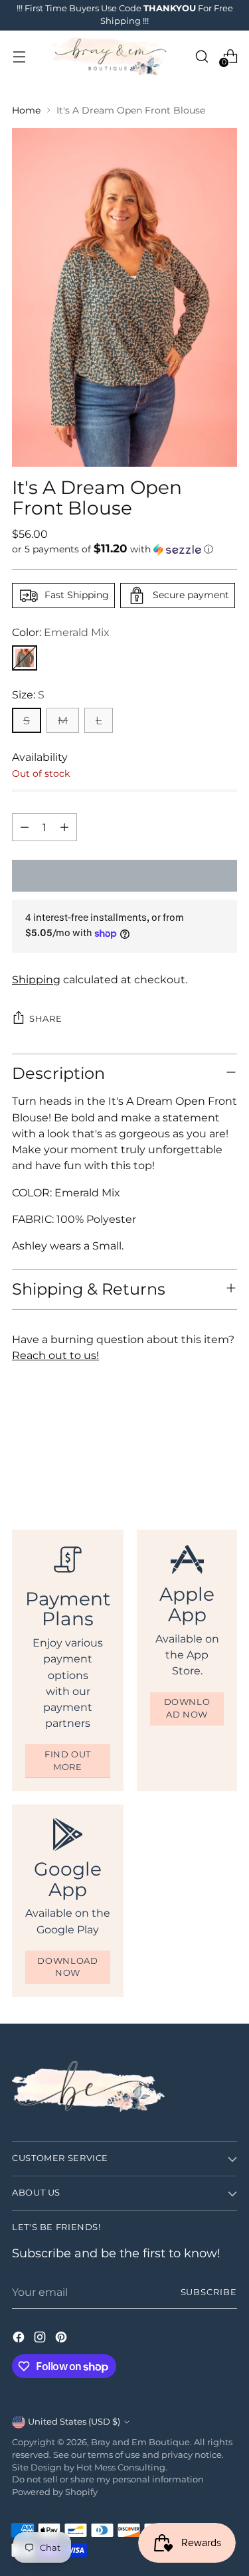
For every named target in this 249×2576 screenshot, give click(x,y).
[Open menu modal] (19, 56)
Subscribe (209, 2292)
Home (26, 110)
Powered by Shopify (55, 2492)
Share (45, 1019)
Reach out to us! (55, 1355)
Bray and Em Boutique (140, 2442)
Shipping (36, 979)
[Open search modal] (202, 56)
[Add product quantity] (64, 827)
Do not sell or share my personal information (108, 2479)
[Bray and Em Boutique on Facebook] (20, 2339)
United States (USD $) (74, 2422)
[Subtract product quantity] (25, 827)
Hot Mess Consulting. (122, 2467)
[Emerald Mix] (25, 658)
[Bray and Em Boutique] (110, 56)
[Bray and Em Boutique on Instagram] (41, 2339)
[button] (124, 549)
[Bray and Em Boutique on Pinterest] (62, 2339)
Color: (61, 632)
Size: (28, 694)
